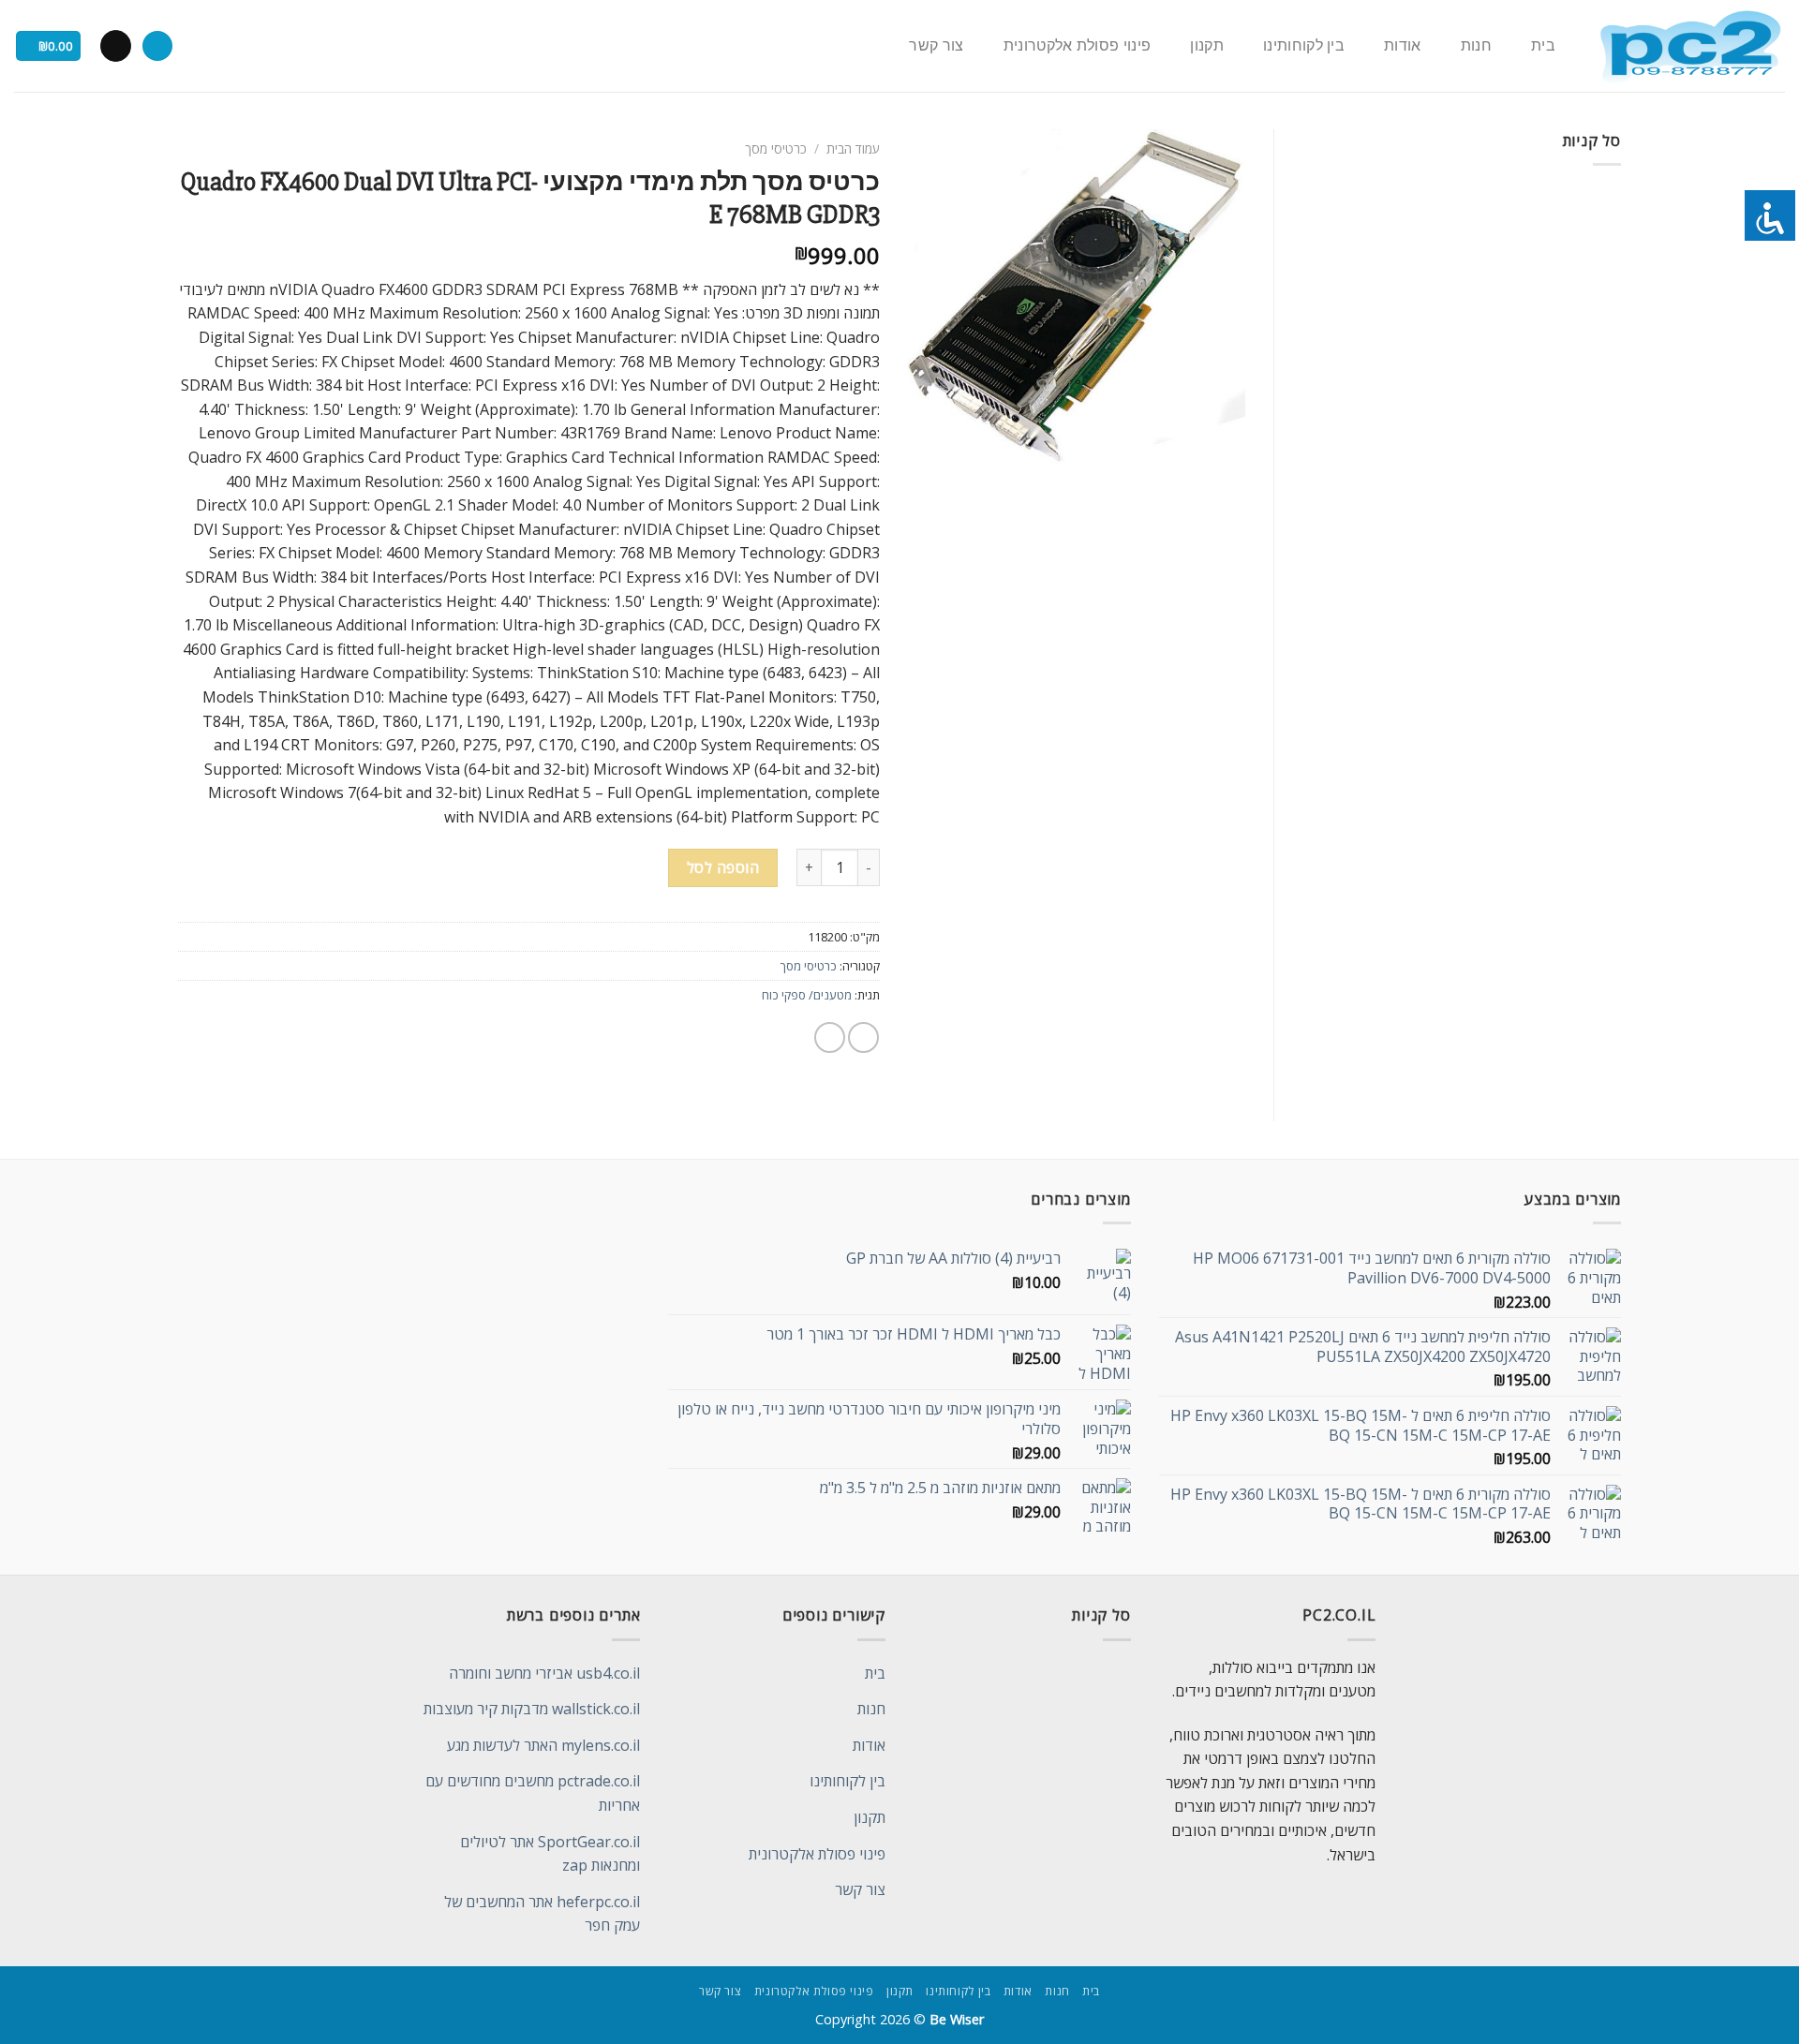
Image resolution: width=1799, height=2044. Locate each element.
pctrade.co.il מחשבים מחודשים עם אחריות (533, 1793)
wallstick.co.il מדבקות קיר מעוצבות (532, 1709)
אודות (1403, 46)
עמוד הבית (853, 148)
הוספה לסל (723, 867)
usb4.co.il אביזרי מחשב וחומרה (544, 1673)
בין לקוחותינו (1304, 46)
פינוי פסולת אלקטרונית (1078, 46)
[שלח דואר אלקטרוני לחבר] (830, 1037)
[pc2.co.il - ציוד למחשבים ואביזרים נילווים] (1690, 46)
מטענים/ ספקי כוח (807, 995)
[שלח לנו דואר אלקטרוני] (116, 46)
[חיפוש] (157, 46)
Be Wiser (957, 2019)
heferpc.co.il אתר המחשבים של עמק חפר (542, 1914)
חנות (1476, 46)
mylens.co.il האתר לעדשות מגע (543, 1745)
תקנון (1207, 46)
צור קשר (936, 46)
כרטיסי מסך (776, 148)
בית (1543, 46)
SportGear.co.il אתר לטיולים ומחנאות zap (550, 1854)
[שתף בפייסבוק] (863, 1037)
